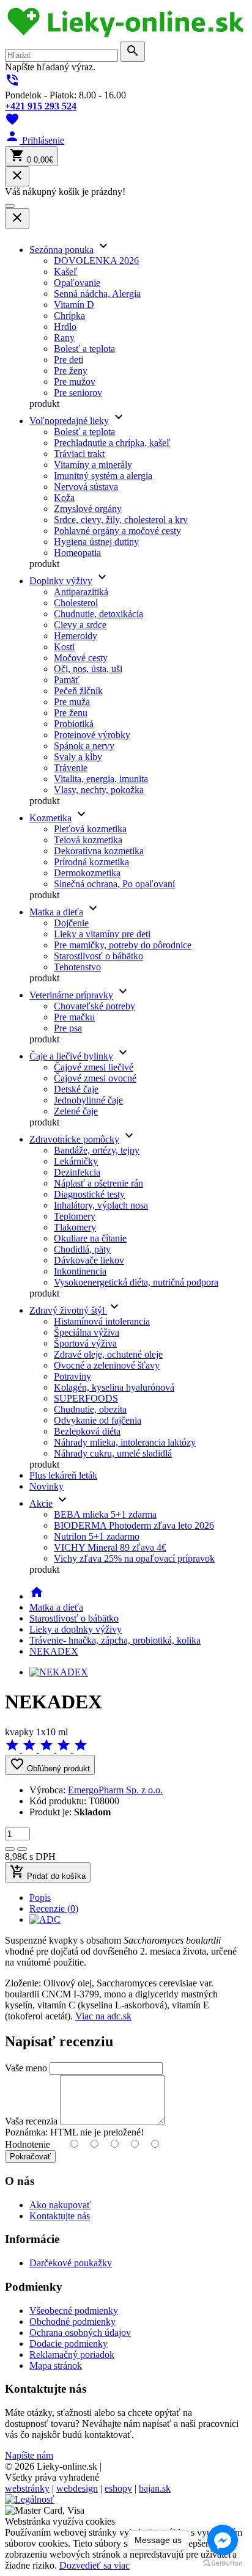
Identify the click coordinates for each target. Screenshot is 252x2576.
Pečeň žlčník (78, 691)
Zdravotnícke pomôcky (74, 1139)
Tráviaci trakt (79, 454)
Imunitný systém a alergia (103, 476)
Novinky (46, 1486)
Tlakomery (75, 1227)
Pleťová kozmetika (90, 829)
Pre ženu (71, 713)
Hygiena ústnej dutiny (96, 542)
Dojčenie (71, 923)
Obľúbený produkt (50, 1765)
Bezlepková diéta (87, 1431)
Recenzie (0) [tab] (54, 1908)
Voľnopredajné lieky (69, 421)
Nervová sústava (86, 487)
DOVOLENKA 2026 (96, 261)
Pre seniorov (78, 393)
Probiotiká (74, 724)
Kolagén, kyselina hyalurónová (114, 1387)
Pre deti (69, 360)
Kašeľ (66, 272)
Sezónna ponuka (61, 250)
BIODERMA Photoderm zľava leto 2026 (134, 1525)
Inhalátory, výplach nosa (101, 1205)
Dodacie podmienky (69, 2344)
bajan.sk (155, 2488)
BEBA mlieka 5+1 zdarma (105, 1514)
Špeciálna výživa (87, 1332)
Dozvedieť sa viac (94, 2565)
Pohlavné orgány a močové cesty (117, 531)
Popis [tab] (40, 1897)
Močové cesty (81, 658)
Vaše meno (26, 2068)
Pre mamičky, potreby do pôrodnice (123, 945)
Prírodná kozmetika (91, 862)
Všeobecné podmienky (74, 2311)
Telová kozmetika (88, 840)
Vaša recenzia (31, 2121)
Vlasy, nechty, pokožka (99, 790)
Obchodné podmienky (72, 2322)
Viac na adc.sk (103, 2016)
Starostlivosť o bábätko (98, 956)
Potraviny (72, 1376)
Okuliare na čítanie (90, 1238)
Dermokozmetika (87, 873)
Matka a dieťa (56, 912)
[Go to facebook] (223, 2540)
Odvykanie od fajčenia (98, 1420)
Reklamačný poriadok (72, 2355)
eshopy (118, 2488)
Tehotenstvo (77, 967)
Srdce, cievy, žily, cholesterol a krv (121, 520)
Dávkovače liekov (89, 1260)
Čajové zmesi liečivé (94, 1067)
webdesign (77, 2488)
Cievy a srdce (80, 625)
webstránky (27, 2488)
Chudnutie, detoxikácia (98, 614)
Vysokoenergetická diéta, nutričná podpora (136, 1282)
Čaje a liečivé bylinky (71, 1056)
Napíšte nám (29, 2455)
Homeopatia (77, 553)
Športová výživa (85, 1343)
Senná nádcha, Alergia (97, 294)
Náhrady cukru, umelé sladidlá (113, 1453)
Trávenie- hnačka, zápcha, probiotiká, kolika (115, 1640)
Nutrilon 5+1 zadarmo (97, 1536)
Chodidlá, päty (82, 1249)
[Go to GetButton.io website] (223, 2563)
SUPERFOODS (86, 1398)
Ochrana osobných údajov (80, 2333)
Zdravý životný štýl (68, 1310)
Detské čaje (76, 1089)
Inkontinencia (80, 1271)
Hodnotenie (28, 2144)
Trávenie (71, 768)
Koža (64, 498)
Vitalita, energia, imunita (101, 779)
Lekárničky (76, 1161)
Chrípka (69, 316)
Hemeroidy (76, 636)
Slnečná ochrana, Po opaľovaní (114, 884)
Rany (64, 338)
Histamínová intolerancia (102, 1321)
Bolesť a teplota (84, 349)
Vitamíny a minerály (93, 465)
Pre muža (72, 702)
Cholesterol (76, 603)
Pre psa (68, 1028)
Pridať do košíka (48, 1872)
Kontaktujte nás (60, 2216)
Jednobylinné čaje (88, 1100)
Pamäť (67, 680)
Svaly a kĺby (78, 757)
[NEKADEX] (59, 1672)
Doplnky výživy (61, 581)
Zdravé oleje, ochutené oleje (108, 1354)
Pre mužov (75, 382)
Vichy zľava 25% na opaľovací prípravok (134, 1558)
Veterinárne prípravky (71, 995)
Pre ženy (71, 371)
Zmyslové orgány (88, 509)
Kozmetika (50, 818)
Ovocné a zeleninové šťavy (107, 1365)
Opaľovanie (77, 283)
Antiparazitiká (81, 592)
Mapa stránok (56, 2366)
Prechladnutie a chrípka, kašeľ (112, 443)
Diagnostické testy (89, 1194)
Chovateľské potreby (94, 1006)
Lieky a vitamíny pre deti (102, 934)
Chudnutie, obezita (90, 1409)
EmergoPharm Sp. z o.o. (115, 1790)
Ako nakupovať (60, 2205)
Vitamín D (74, 305)
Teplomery (75, 1216)
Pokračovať (30, 2157)
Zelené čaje (76, 1111)
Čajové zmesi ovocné (95, 1078)
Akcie (41, 1503)
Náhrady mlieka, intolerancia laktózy (125, 1442)
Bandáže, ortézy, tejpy (97, 1150)
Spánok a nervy (84, 746)
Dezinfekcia (77, 1172)
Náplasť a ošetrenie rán (98, 1183)
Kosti (64, 647)
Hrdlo (65, 327)
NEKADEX (54, 1651)
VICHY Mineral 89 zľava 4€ (110, 1547)
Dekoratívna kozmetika (99, 851)
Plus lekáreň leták (63, 1475)
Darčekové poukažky (71, 2263)
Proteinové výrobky (92, 735)
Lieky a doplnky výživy (76, 1629)
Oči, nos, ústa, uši (88, 669)
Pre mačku (74, 1017)
